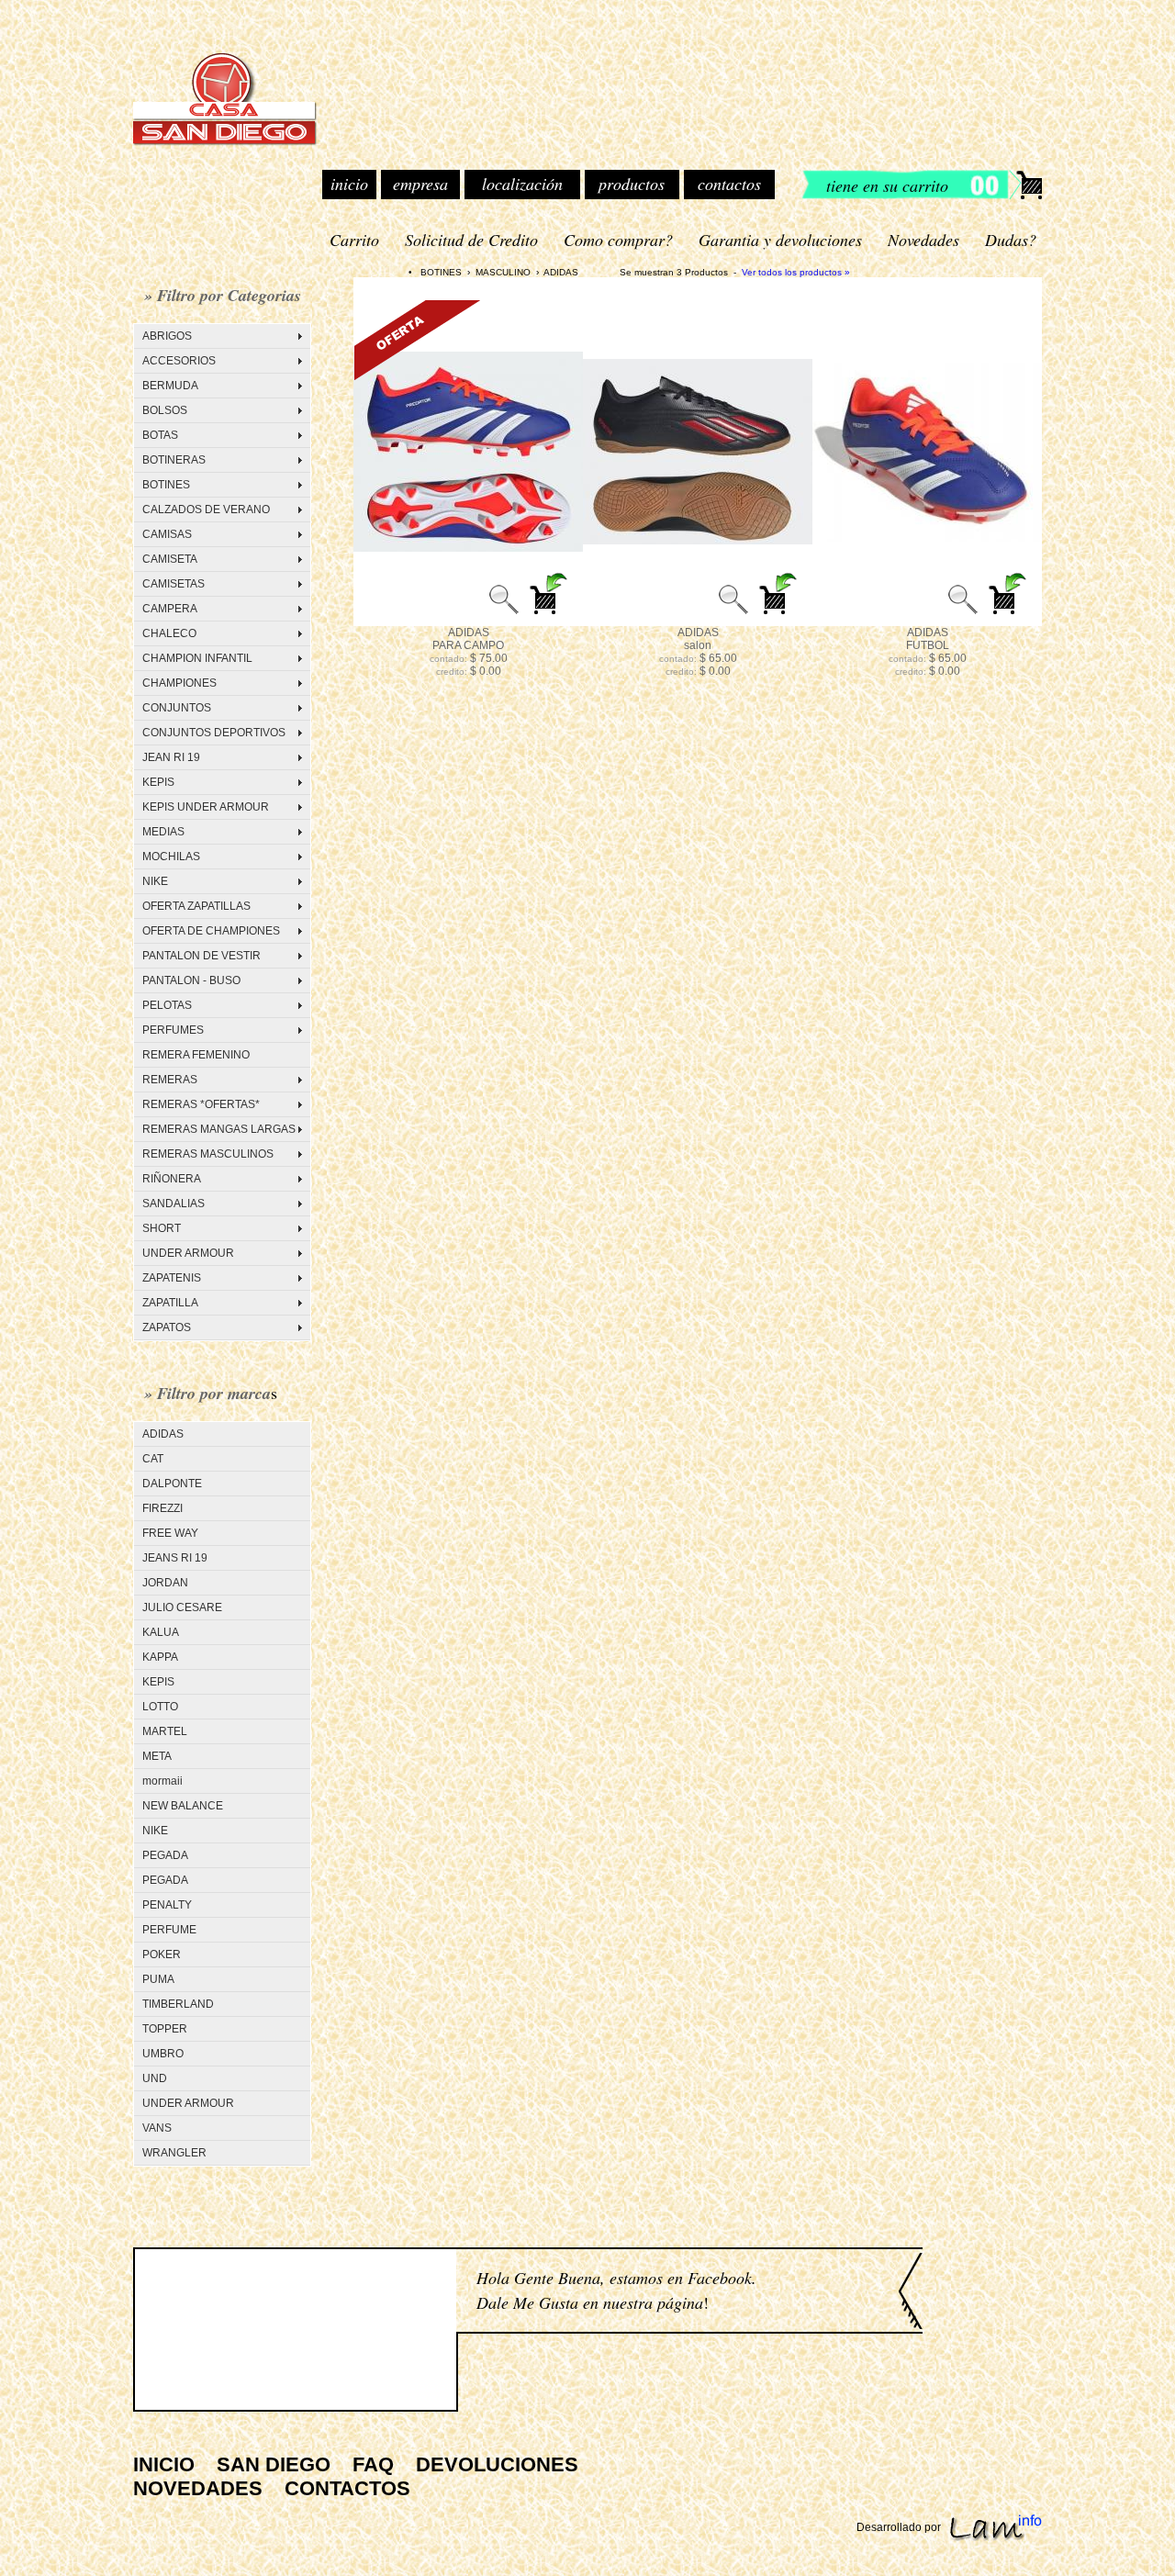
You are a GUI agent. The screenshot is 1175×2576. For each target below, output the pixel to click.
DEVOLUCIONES (497, 2464)
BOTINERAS (174, 460)
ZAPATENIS (172, 1278)
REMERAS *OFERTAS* (201, 1104)
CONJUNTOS (177, 708)
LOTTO (160, 1707)
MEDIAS (163, 832)
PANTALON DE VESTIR (201, 956)
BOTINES (166, 485)
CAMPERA (170, 609)
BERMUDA (170, 386)
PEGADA (165, 1855)
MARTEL (165, 1731)
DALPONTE (172, 1484)
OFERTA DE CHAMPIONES (211, 931)
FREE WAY (170, 1533)
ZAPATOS (167, 1327)
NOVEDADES (198, 2488)
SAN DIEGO (274, 2464)
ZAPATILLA (170, 1303)
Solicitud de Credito (471, 240)
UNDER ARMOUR (188, 1253)
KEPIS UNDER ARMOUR (206, 807)
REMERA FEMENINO (196, 1055)
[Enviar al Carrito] (550, 614)
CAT (153, 1459)
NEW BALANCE (183, 1806)
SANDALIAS (173, 1204)
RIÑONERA (172, 1179)
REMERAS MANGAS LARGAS (219, 1129)
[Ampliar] (504, 614)
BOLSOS (165, 410)
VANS (157, 2128)
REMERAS (170, 1080)
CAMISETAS (173, 584)
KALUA (161, 1632)
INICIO (164, 2464)
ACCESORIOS (179, 361)
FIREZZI (162, 1508)
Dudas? (1011, 240)
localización (522, 184)
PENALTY (167, 1905)
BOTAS (160, 435)
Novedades (923, 240)
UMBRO (163, 2054)
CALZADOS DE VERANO (206, 510)
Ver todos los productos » (796, 272)
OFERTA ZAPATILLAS (196, 906)
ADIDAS (163, 1434)
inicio (349, 184)
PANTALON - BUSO (191, 980)
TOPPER (165, 2029)
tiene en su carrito (887, 185)
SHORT (162, 1228)
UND (155, 2078)
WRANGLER (174, 2153)
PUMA (158, 1979)
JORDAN (165, 1583)
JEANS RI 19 (175, 1558)
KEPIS (158, 782)
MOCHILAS (171, 857)
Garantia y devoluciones (780, 240)
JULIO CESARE (182, 1607)
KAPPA (160, 1657)
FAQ (373, 2464)
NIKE (155, 881)
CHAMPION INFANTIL (197, 658)
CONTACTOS (347, 2488)
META (157, 1756)
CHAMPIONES (179, 683)
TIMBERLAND (178, 2004)
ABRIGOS (167, 336)
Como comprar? (618, 240)
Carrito (354, 240)
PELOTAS (167, 1005)
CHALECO (169, 633)
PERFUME (169, 1930)
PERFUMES (173, 1030)
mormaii (162, 1781)
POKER (162, 1954)
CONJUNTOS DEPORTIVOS (214, 733)
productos (632, 184)
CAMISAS (167, 534)
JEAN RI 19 (171, 757)
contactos (729, 184)
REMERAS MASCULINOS (208, 1154)
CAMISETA (170, 559)
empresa (420, 184)
